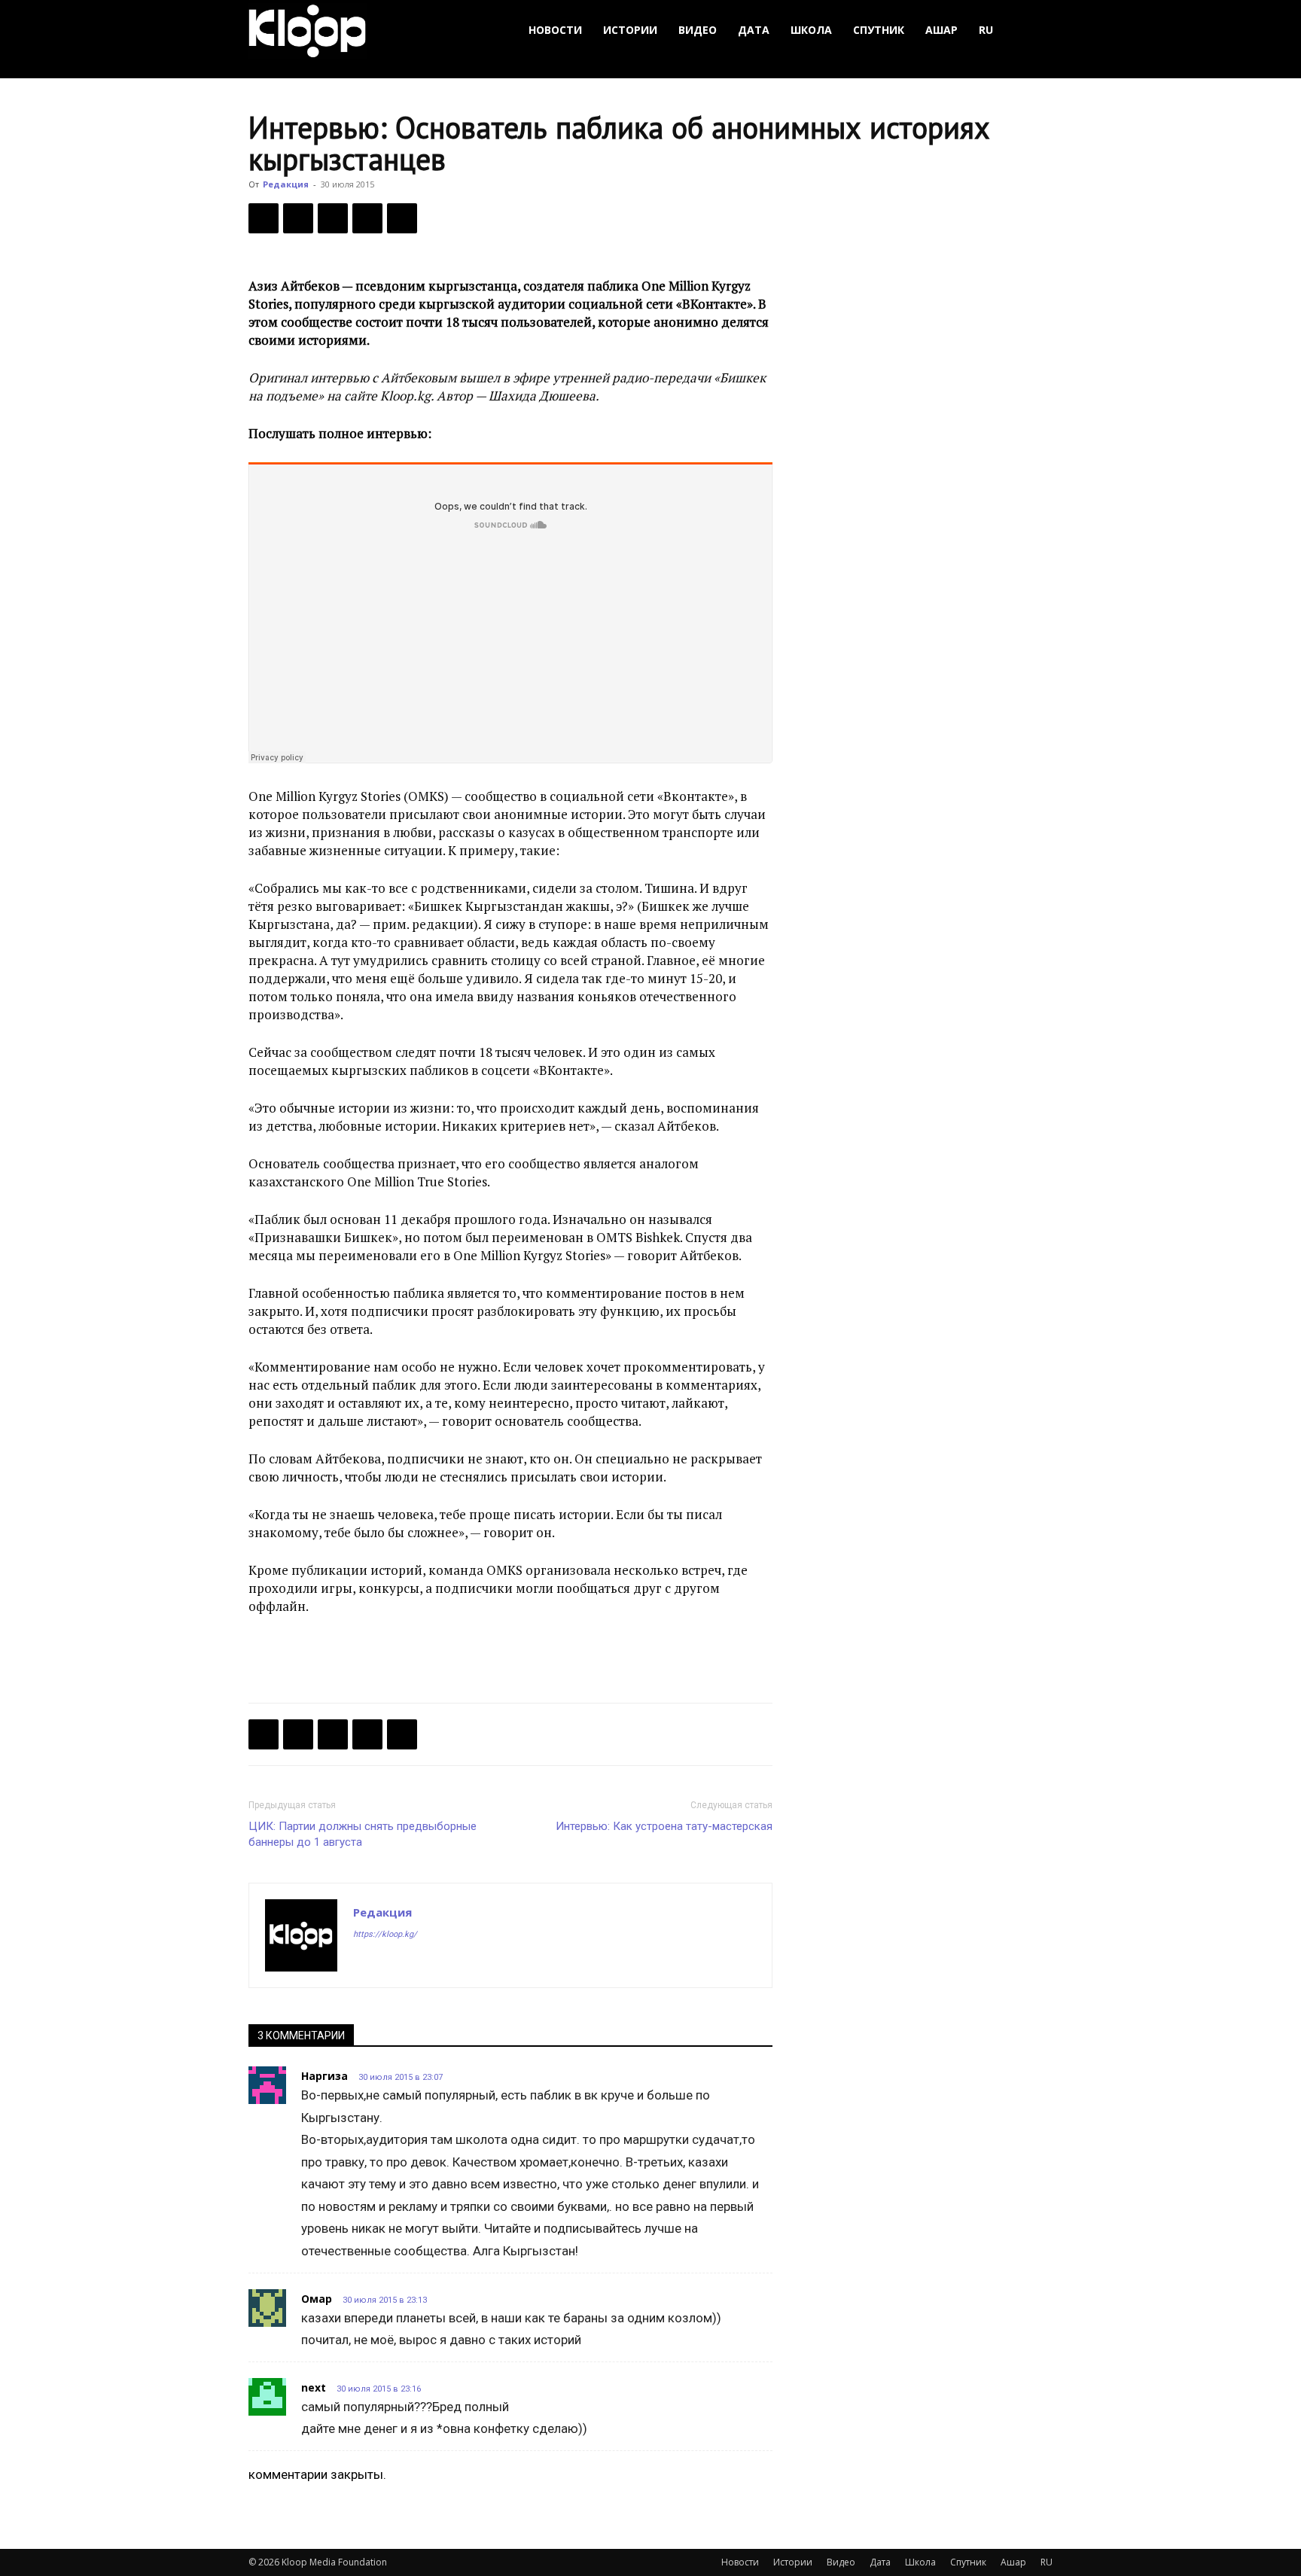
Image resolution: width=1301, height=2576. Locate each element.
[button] (1034, 30)
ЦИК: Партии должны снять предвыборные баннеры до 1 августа (363, 1834)
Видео (698, 30)
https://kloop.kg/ (385, 1934)
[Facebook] (264, 218)
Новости (555, 30)
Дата (754, 30)
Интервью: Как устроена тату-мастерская (664, 1826)
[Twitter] (298, 218)
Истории (630, 30)
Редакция (286, 184)
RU (986, 30)
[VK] (333, 218)
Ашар (941, 30)
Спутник (879, 30)
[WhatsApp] (402, 218)
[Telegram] (367, 218)
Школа (811, 30)
